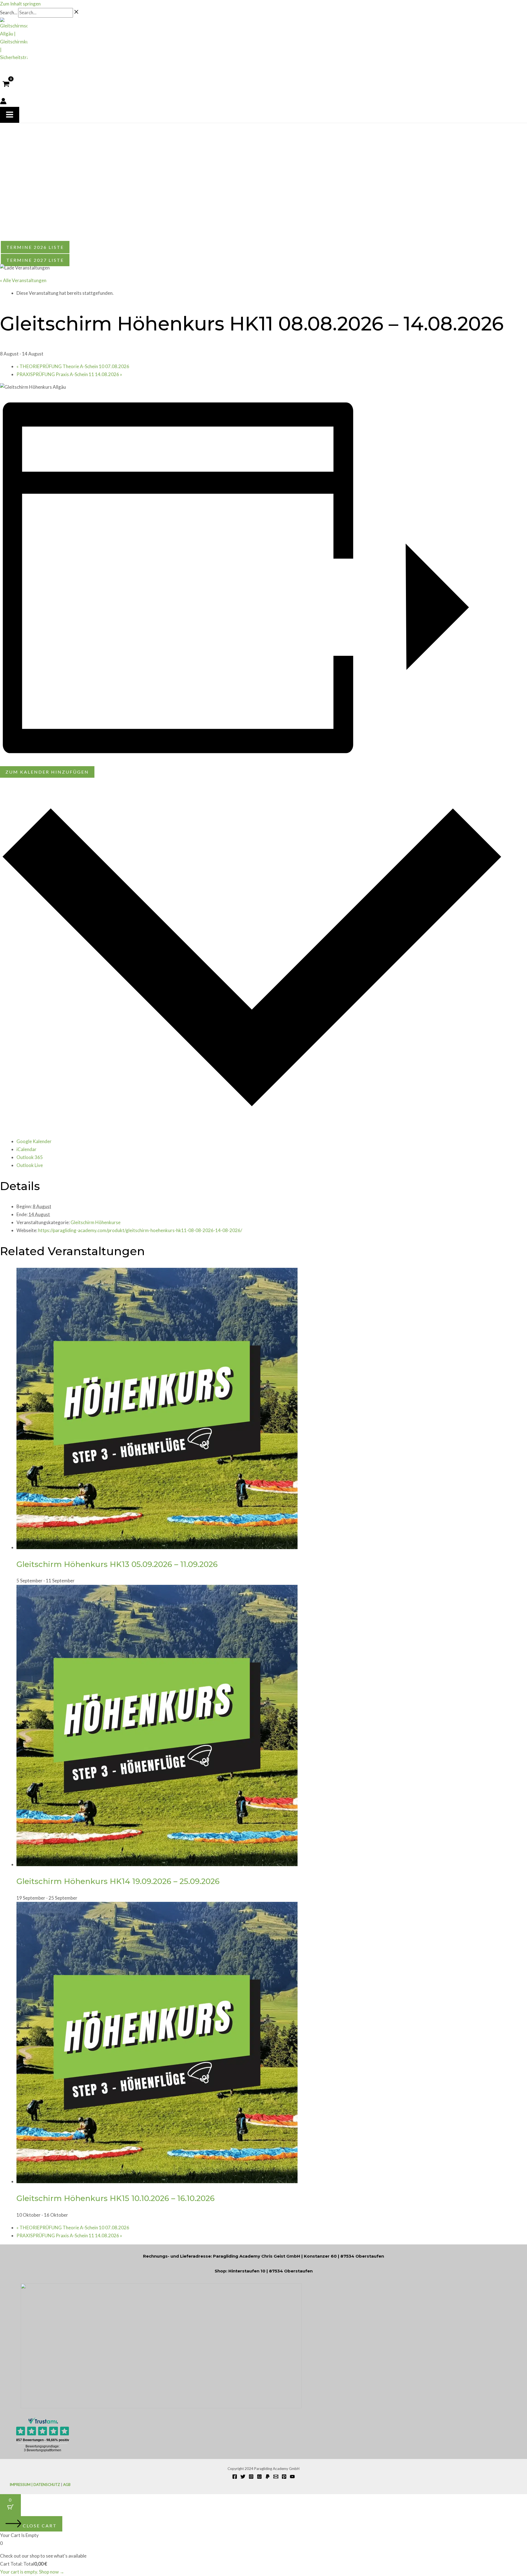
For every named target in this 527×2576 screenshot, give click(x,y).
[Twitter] (243, 2477)
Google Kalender (34, 1141)
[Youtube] (292, 2477)
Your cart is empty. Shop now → (32, 2572)
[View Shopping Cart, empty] (6, 84)
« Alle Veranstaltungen (23, 280)
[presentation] (157, 1547)
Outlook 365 (30, 1157)
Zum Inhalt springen (20, 4)
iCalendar (26, 1149)
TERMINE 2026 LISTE (35, 247)
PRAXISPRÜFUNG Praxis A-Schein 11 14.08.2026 (69, 374)
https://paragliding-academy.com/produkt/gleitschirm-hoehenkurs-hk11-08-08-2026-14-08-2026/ (140, 1230)
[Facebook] (235, 2477)
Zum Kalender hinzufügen (47, 772)
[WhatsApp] (259, 2477)
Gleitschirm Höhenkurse (96, 1222)
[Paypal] (268, 2477)
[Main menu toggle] (10, 115)
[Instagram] (251, 2477)
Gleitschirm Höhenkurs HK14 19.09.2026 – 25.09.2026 (118, 1881)
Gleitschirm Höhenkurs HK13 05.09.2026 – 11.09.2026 (117, 1564)
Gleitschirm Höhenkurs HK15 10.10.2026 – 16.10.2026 (116, 2198)
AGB (67, 2485)
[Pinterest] (284, 2477)
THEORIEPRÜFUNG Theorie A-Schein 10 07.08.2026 (73, 366)
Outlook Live (30, 1165)
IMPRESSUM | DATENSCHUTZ (35, 2485)
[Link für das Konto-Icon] (3, 102)
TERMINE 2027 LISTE (35, 260)
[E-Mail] (276, 2477)
